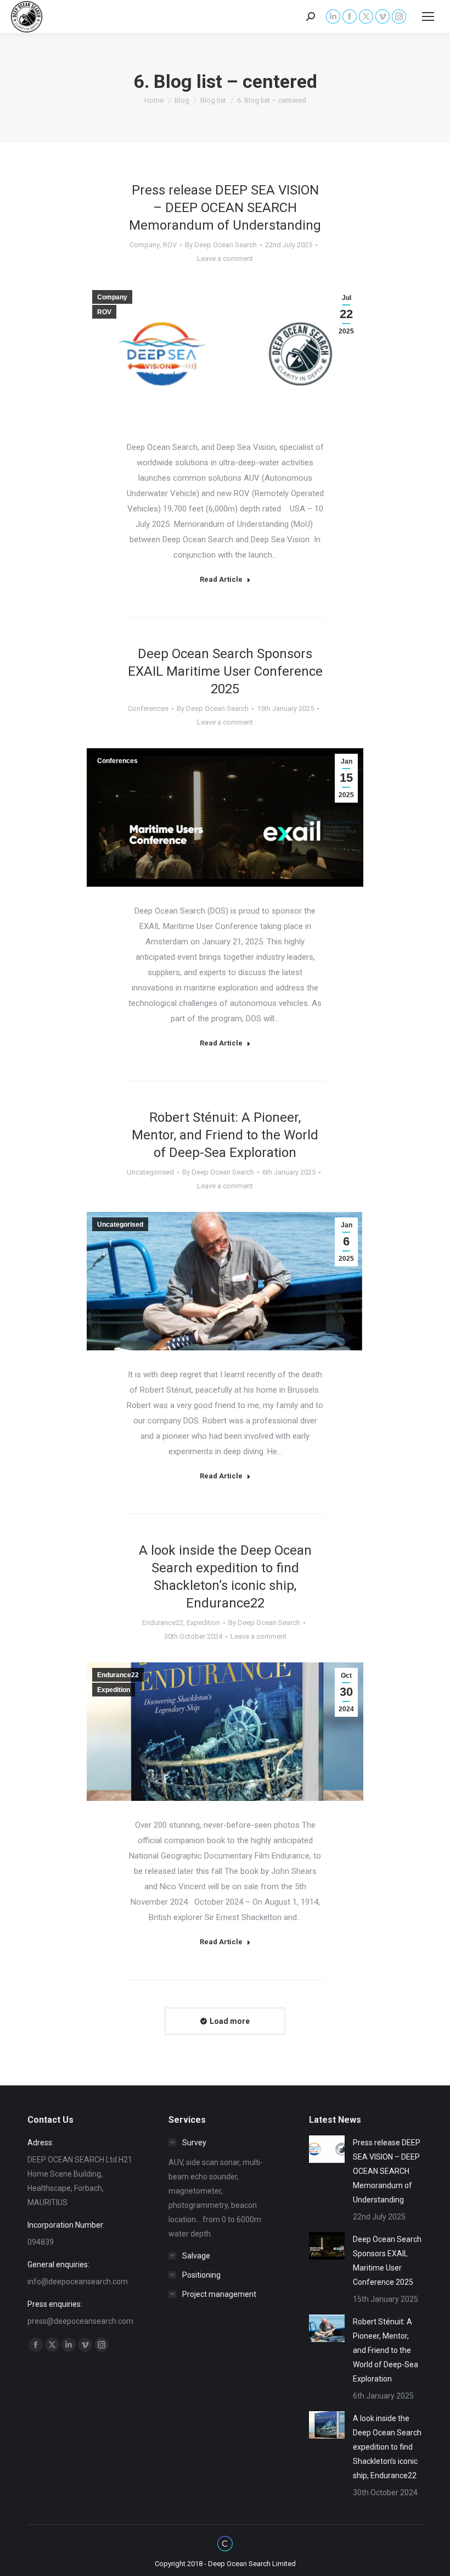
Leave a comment (225, 258)
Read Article (221, 579)
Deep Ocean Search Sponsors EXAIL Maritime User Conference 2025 (225, 671)
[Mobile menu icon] (428, 16)
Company (145, 245)
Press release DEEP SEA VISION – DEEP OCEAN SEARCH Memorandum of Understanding (225, 208)
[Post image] (327, 2149)
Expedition (203, 1623)
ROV (170, 245)
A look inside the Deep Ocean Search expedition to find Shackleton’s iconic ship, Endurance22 (387, 2447)
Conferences (148, 708)
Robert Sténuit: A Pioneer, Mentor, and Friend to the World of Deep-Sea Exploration (225, 1135)
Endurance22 (163, 1623)
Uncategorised (150, 1172)
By (221, 245)
